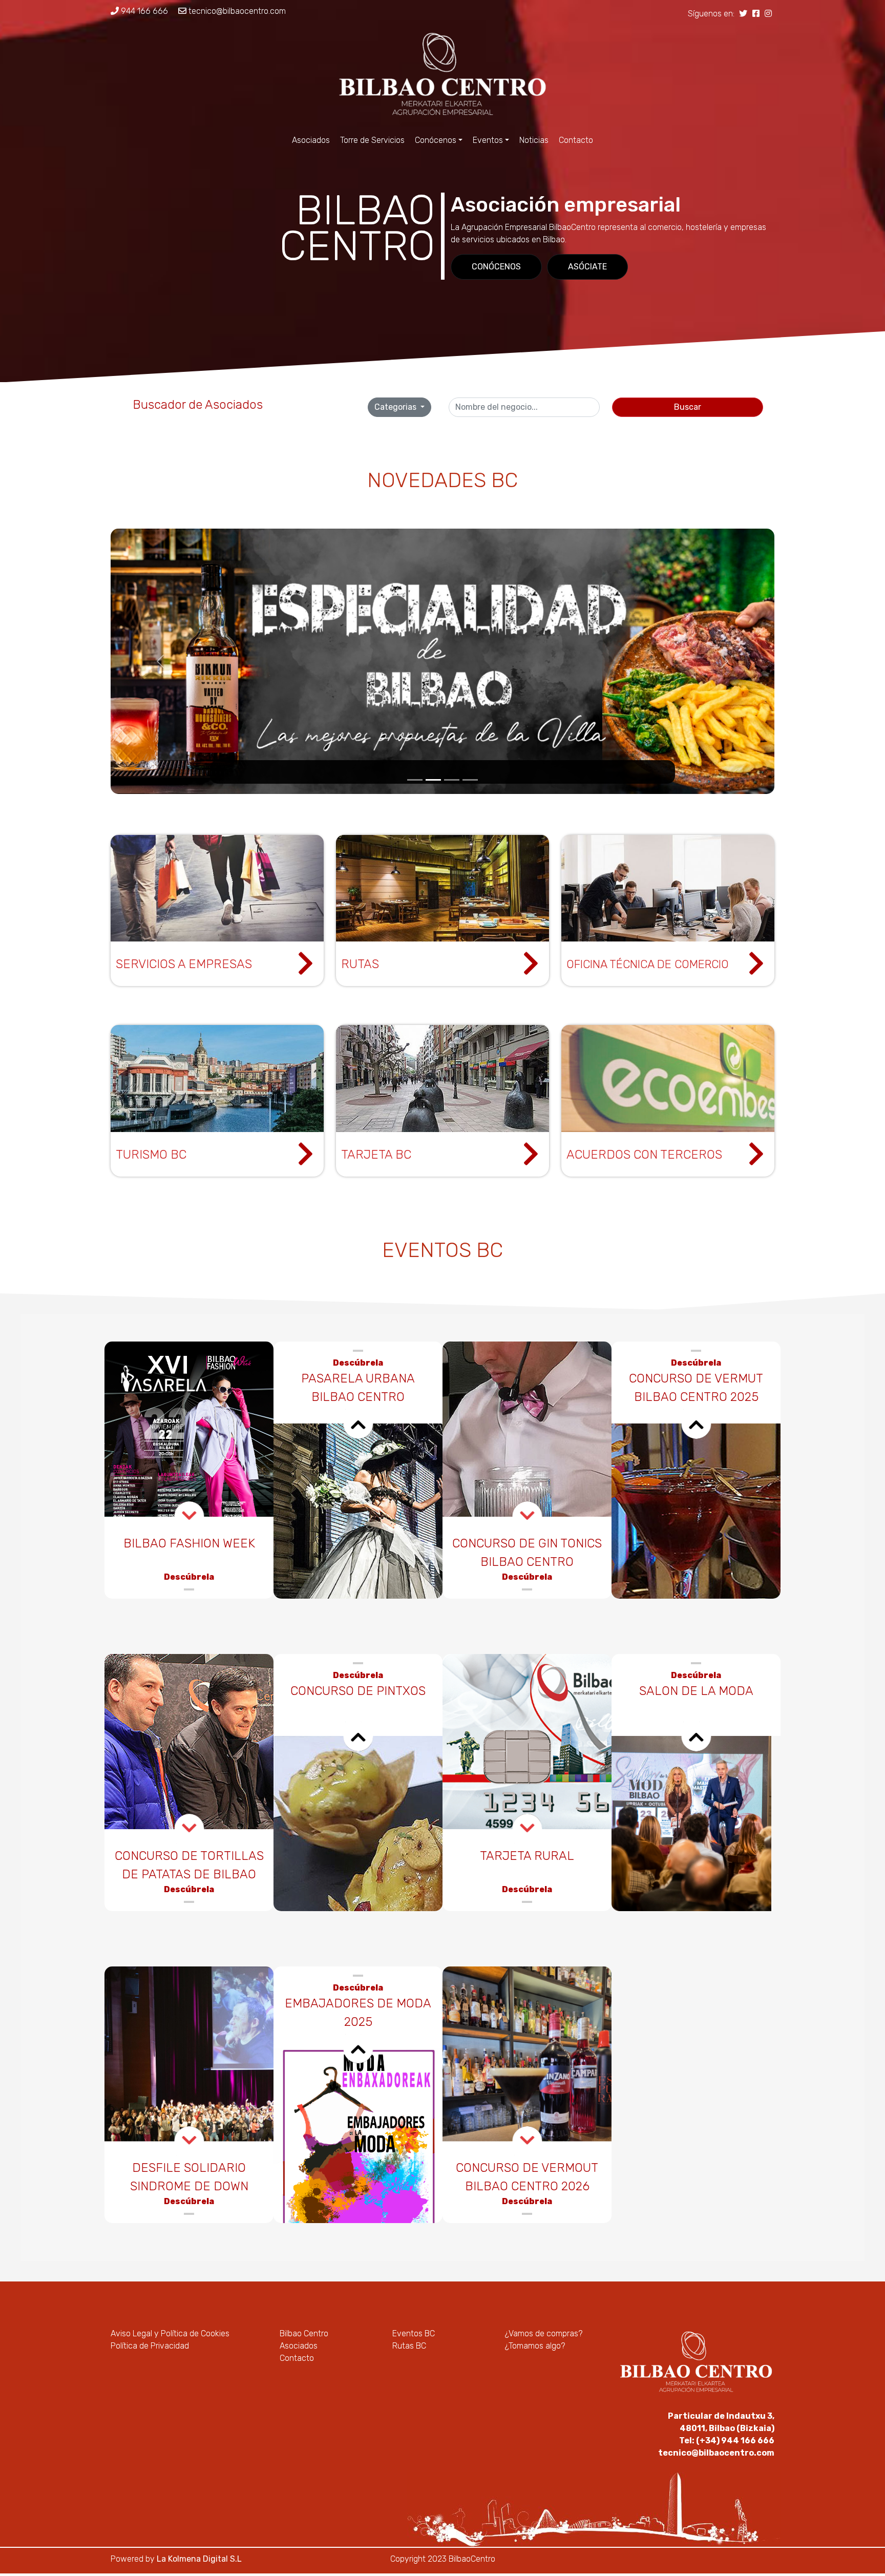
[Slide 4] (470, 780)
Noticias (534, 140)
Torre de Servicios (372, 140)
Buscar (688, 407)
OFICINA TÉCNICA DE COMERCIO (648, 964)
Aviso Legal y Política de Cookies (170, 2333)
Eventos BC (414, 2333)
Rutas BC (409, 2346)
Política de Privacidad (150, 2346)
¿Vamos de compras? (544, 2333)
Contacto (576, 140)
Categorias (396, 407)
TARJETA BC (376, 1155)
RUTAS (360, 964)
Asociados (311, 140)
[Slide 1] (415, 780)
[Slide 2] (433, 780)
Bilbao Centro (304, 2333)
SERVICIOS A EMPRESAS (184, 964)
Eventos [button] (488, 140)
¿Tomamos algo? (535, 2346)
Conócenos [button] (436, 140)
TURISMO (142, 1155)
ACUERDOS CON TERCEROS (644, 1155)
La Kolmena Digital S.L (199, 2559)
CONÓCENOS (496, 267)
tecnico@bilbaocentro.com (236, 11)
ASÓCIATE (587, 267)
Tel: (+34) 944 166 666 (727, 2441)
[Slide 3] (452, 780)
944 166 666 (143, 11)
